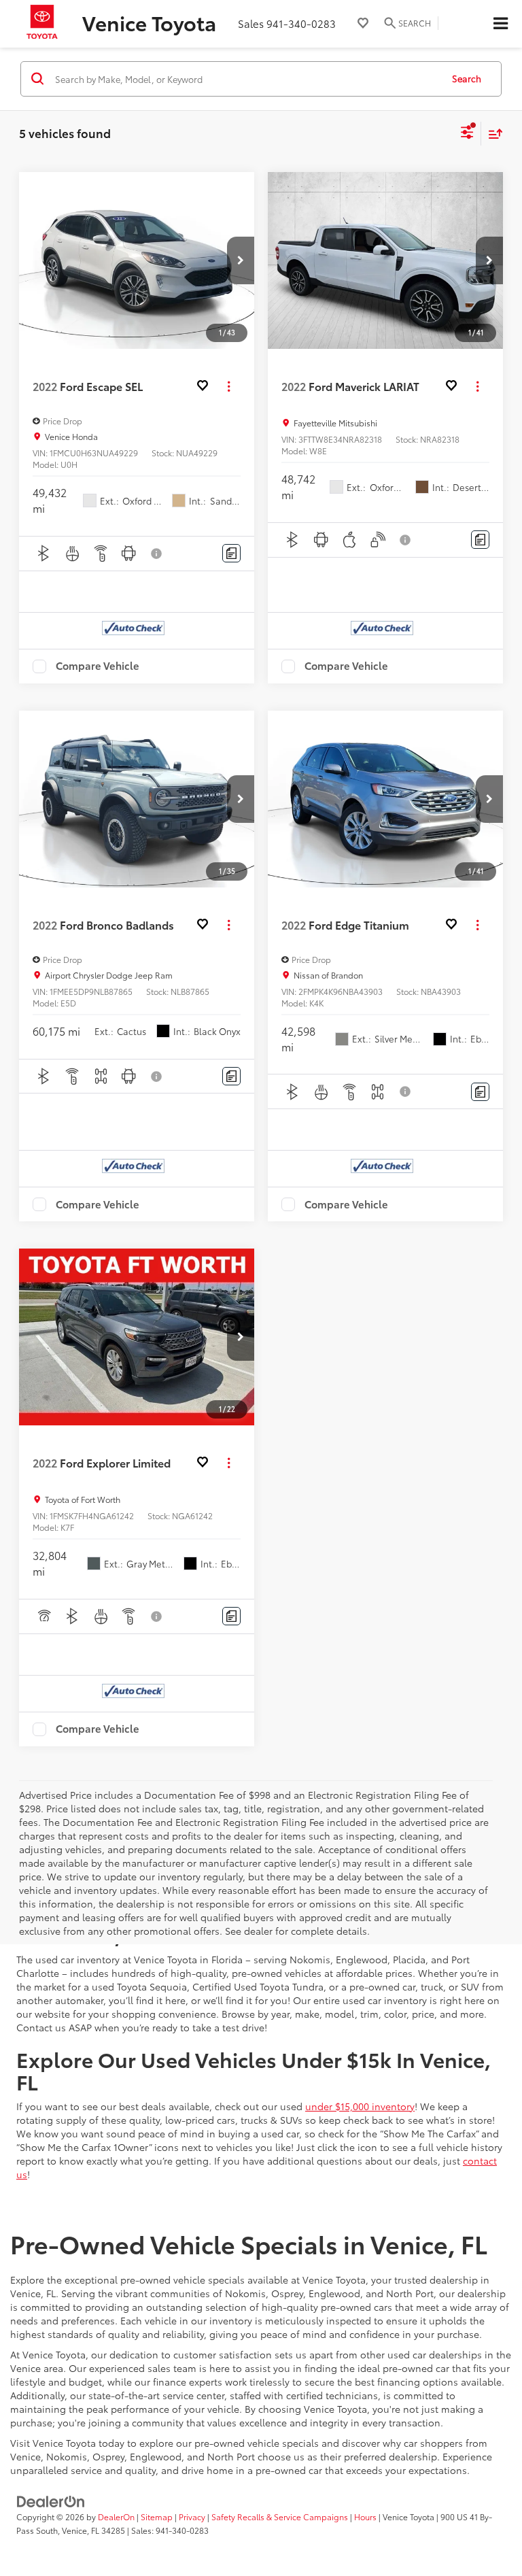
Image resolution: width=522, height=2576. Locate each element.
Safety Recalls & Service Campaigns (280, 2516)
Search (467, 78)
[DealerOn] (51, 2500)
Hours (365, 2516)
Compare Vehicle (98, 666)
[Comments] (231, 553)
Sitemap (157, 2516)
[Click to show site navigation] (500, 24)
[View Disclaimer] (157, 554)
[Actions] (229, 387)
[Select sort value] (492, 134)
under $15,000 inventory (360, 2106)
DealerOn (116, 2516)
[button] (241, 260)
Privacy (192, 2516)
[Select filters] (467, 134)
